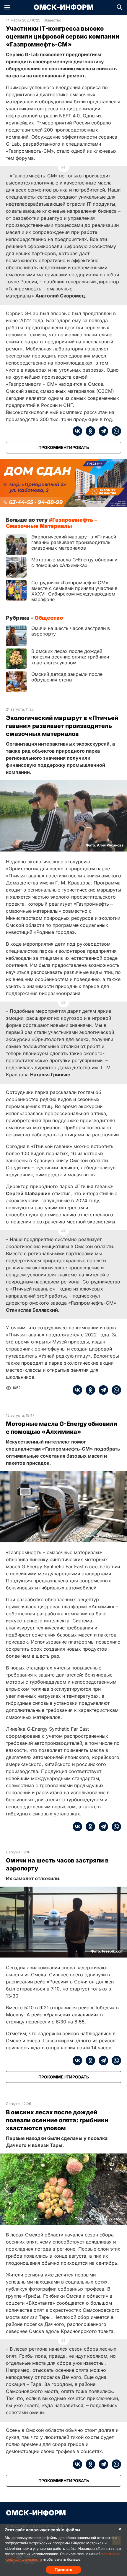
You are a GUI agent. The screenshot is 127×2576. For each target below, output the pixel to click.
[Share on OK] (89, 431)
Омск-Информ (64, 7)
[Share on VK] (77, 431)
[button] (7, 7)
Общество (52, 20)
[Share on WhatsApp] (115, 431)
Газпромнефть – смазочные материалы (52, 523)
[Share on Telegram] (102, 431)
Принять (63, 2569)
